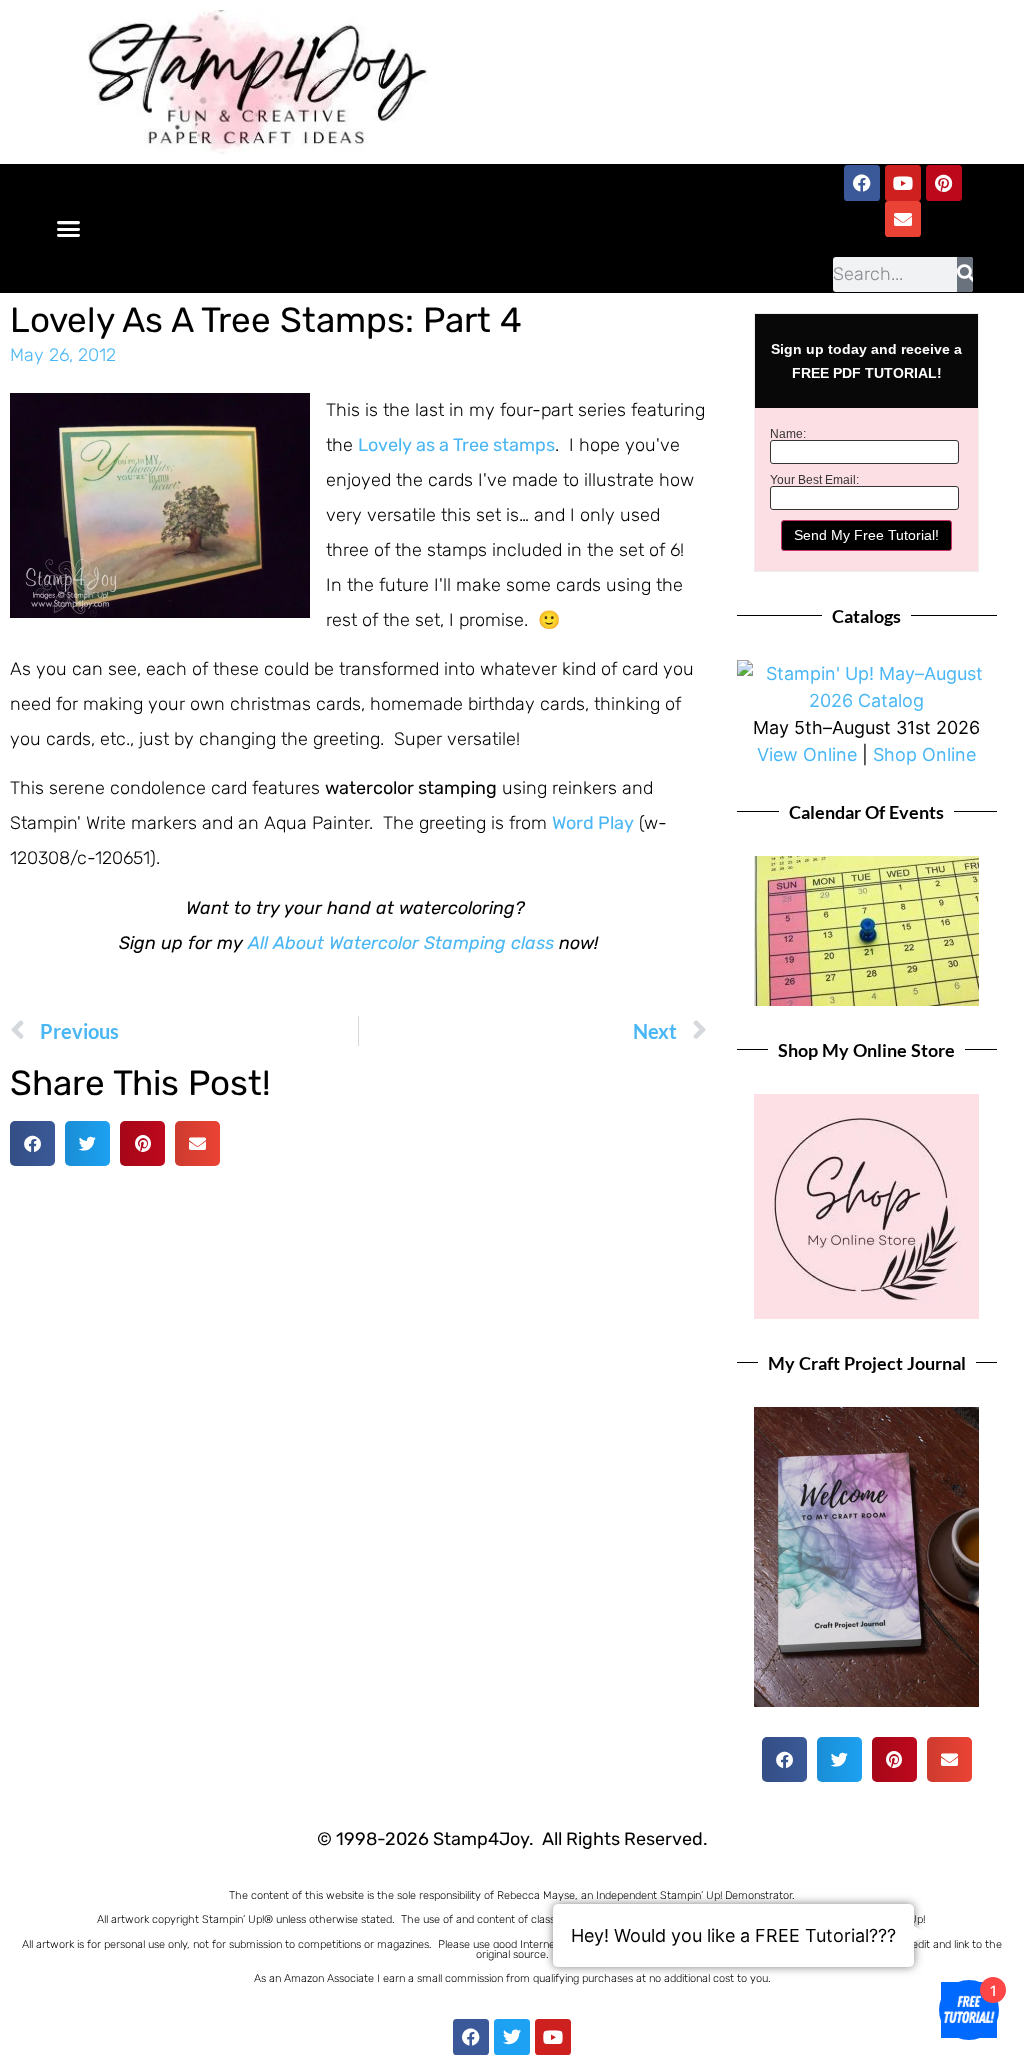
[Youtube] (903, 183)
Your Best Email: (814, 480)
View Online (807, 754)
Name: (788, 434)
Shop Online (924, 754)
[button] (69, 228)
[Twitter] (512, 2037)
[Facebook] (862, 183)
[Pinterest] (944, 183)
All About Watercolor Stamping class (401, 943)
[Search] (965, 274)
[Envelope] (903, 219)
